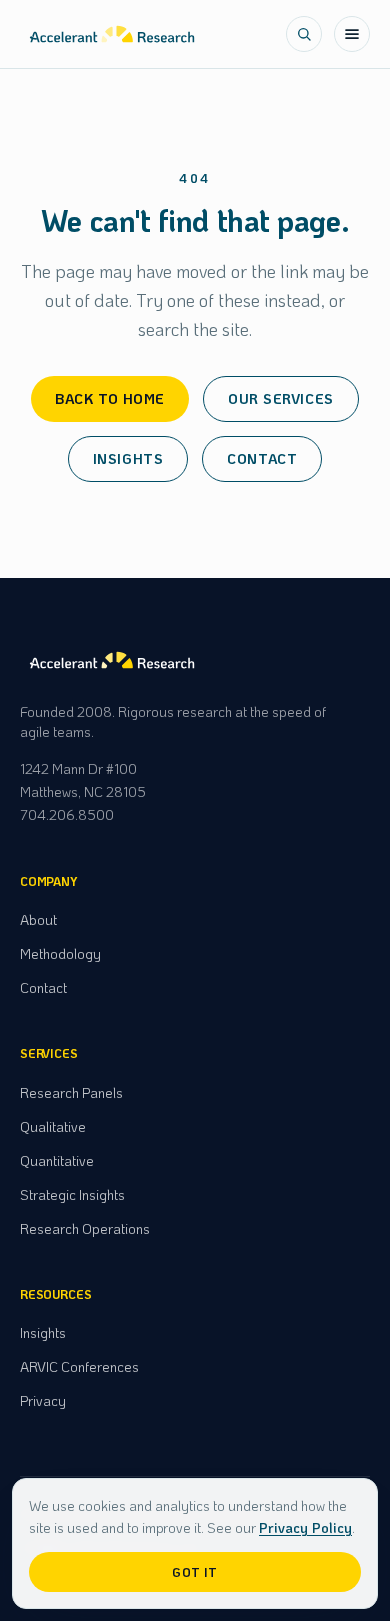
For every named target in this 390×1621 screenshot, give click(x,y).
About (38, 919)
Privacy (43, 1400)
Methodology (60, 953)
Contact (262, 458)
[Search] (304, 34)
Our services (281, 398)
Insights (128, 458)
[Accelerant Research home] (112, 34)
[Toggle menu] (352, 34)
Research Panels (71, 1092)
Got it (195, 1572)
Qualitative (53, 1126)
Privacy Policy (305, 1527)
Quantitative (57, 1160)
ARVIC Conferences (79, 1366)
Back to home (110, 398)
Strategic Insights (72, 1194)
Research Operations (85, 1228)
